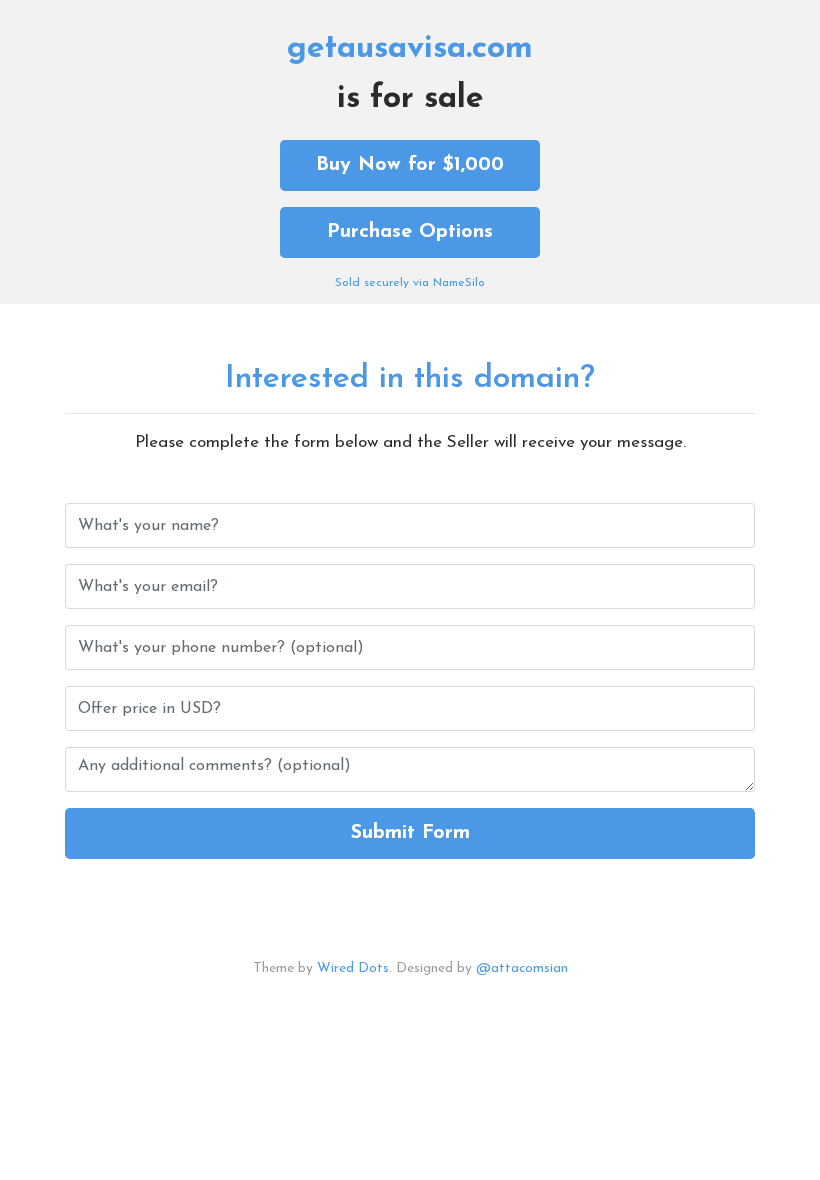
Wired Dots (353, 968)
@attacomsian (522, 968)
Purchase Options (410, 232)
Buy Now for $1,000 (410, 165)
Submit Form (410, 833)
